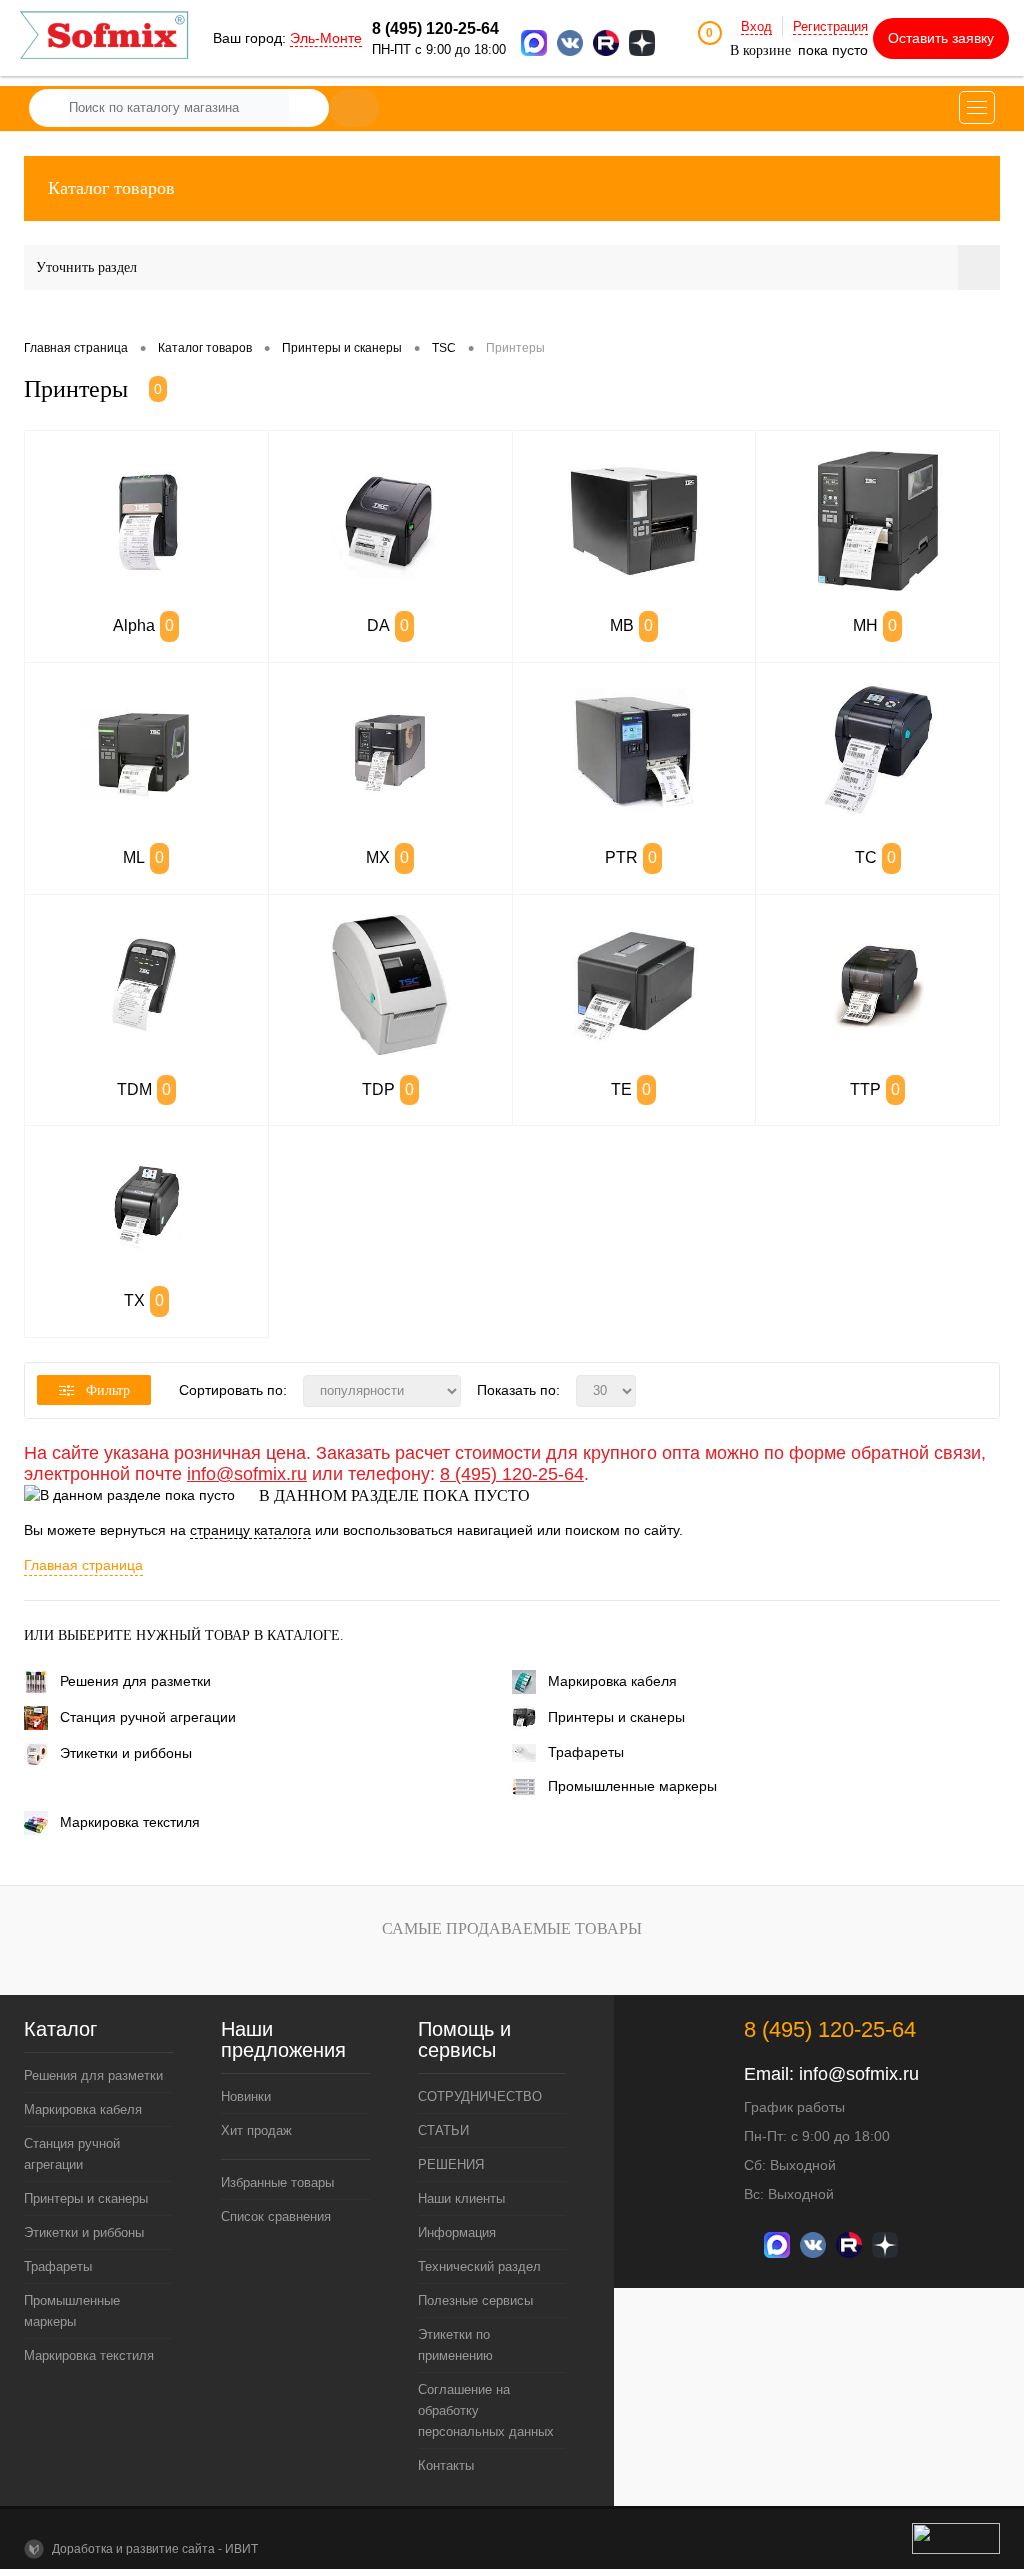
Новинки (246, 2096)
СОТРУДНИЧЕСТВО (480, 2096)
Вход (756, 26)
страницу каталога (250, 1530)
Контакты (446, 2465)
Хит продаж (256, 2130)
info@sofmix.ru (247, 1474)
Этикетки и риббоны (126, 1753)
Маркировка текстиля (130, 1822)
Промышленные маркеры (632, 1786)
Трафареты (586, 1752)
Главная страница (83, 1565)
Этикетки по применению (455, 2345)
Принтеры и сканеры (616, 1717)
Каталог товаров (111, 188)
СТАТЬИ (443, 2130)
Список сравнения (276, 2216)
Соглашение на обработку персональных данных (486, 2410)
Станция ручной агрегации (148, 1717)
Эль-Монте (326, 38)
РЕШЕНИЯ (451, 2164)
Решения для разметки (135, 1681)
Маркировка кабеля (612, 1681)
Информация (457, 2232)
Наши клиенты (461, 2198)
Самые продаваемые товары (512, 1928)
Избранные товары (277, 2182)
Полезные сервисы (475, 2300)
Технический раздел (479, 2266)
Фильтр (108, 1390)
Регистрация (830, 26)
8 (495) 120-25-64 (512, 1474)
